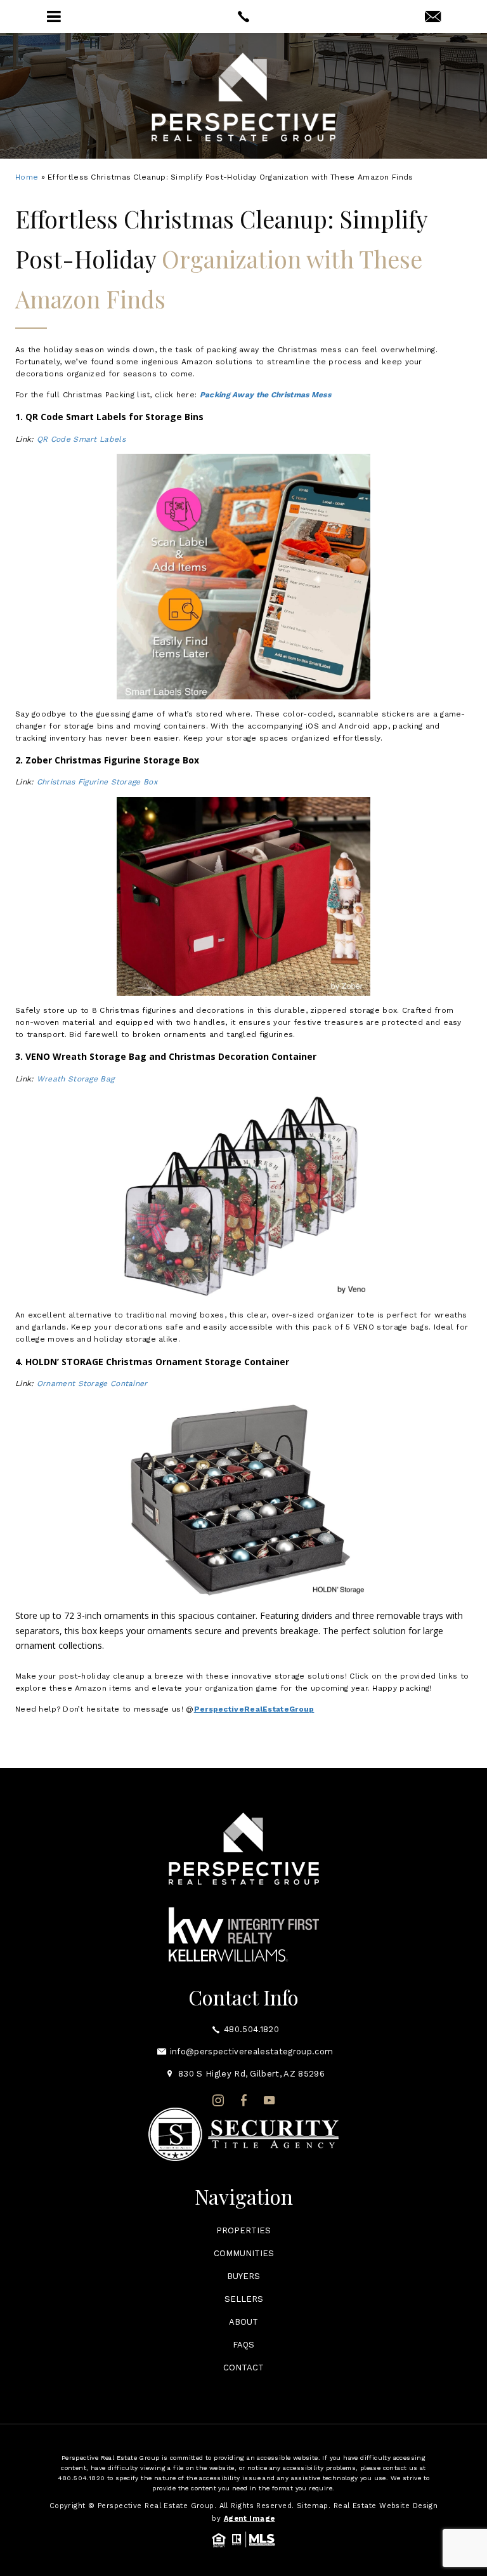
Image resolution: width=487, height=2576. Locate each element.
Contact (243, 2368)
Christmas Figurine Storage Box (97, 782)
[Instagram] (218, 2101)
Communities (244, 2253)
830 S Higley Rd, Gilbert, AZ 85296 (251, 2074)
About (243, 2322)
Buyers (243, 2276)
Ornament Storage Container (92, 1384)
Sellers (244, 2299)
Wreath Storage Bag (75, 1079)
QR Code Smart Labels (81, 439)
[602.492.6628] (243, 17)
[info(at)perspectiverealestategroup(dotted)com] (433, 17)
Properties (243, 2230)
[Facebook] (244, 2101)
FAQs (243, 2345)
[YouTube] (269, 2101)
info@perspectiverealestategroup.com (251, 2051)
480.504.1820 (251, 2029)
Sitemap (313, 2506)
